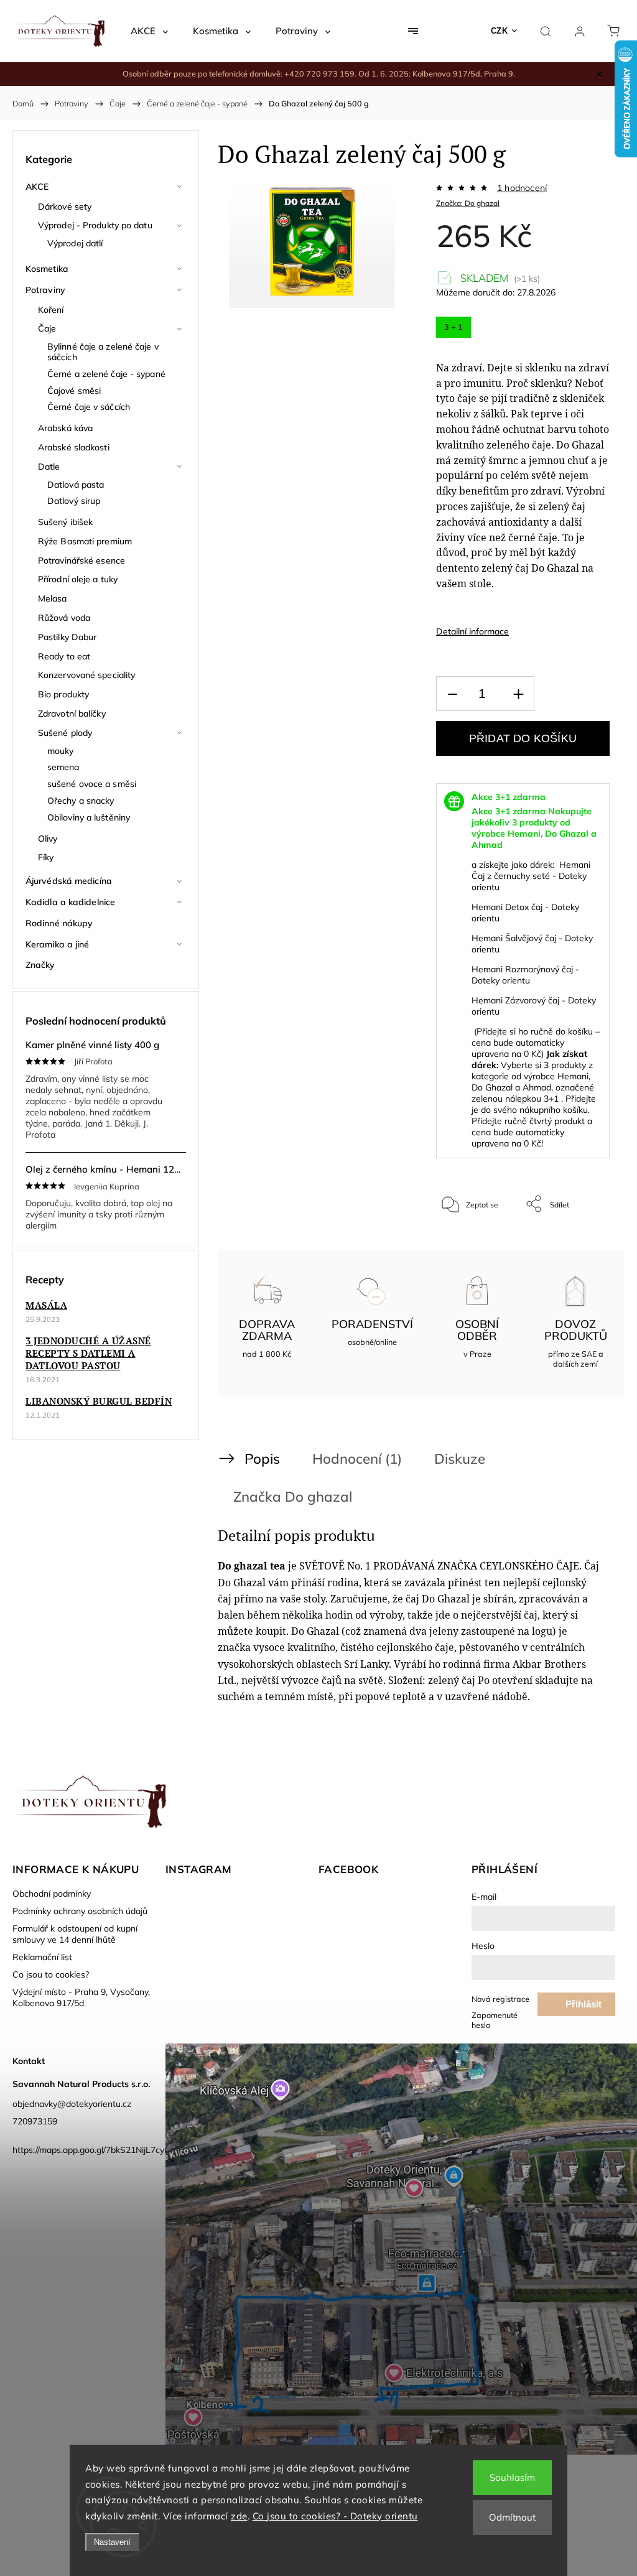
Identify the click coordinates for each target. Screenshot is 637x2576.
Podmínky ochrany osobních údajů (80, 1911)
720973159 (35, 2121)
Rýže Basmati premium (85, 541)
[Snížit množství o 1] (452, 694)
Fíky (46, 857)
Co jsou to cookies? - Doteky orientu (335, 2516)
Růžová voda (64, 618)
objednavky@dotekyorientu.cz (72, 2104)
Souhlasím (512, 2477)
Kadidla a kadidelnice (70, 902)
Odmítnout (512, 2517)
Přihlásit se (584, 2007)
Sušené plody (65, 733)
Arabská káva (65, 428)
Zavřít (583, 1245)
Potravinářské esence (81, 560)
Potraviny (45, 290)
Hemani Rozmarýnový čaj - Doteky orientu (525, 975)
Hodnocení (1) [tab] (357, 1458)
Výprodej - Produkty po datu (95, 225)
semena (63, 767)
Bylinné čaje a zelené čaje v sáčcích (103, 352)
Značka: (468, 203)
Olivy (48, 839)
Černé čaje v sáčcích (89, 407)
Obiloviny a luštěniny (89, 817)
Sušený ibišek (65, 522)
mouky (61, 751)
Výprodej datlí (75, 243)
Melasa (53, 598)
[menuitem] (149, 31)
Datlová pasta (76, 485)
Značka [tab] (293, 1496)
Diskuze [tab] (460, 1458)
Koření (51, 310)
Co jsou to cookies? (51, 1974)
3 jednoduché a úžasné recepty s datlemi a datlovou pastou (88, 1353)
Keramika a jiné (58, 944)
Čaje (47, 328)
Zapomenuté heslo (495, 2020)
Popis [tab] (262, 1458)
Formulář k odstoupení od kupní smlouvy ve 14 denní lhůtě (75, 1934)
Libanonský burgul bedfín (99, 1401)
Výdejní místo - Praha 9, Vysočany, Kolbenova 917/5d (81, 1997)
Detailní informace (472, 631)
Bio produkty (63, 694)
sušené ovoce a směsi (92, 784)
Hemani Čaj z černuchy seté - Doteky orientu (531, 876)
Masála (46, 1305)
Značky (40, 965)
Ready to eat (64, 656)
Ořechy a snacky (81, 801)
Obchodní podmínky (52, 1894)
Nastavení (112, 2542)
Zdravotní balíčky (72, 714)
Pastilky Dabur (67, 637)
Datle (49, 467)
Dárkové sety (65, 207)
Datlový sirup (74, 501)
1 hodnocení (522, 188)
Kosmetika (47, 269)
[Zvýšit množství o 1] (518, 694)
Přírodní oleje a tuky (78, 579)
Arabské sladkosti (74, 447)
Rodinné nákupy (59, 923)
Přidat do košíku (523, 738)
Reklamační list (42, 1957)
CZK (500, 31)
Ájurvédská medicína (69, 881)
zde (239, 2516)
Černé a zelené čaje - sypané (106, 374)
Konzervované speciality (86, 675)
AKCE (37, 187)
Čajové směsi (74, 391)
